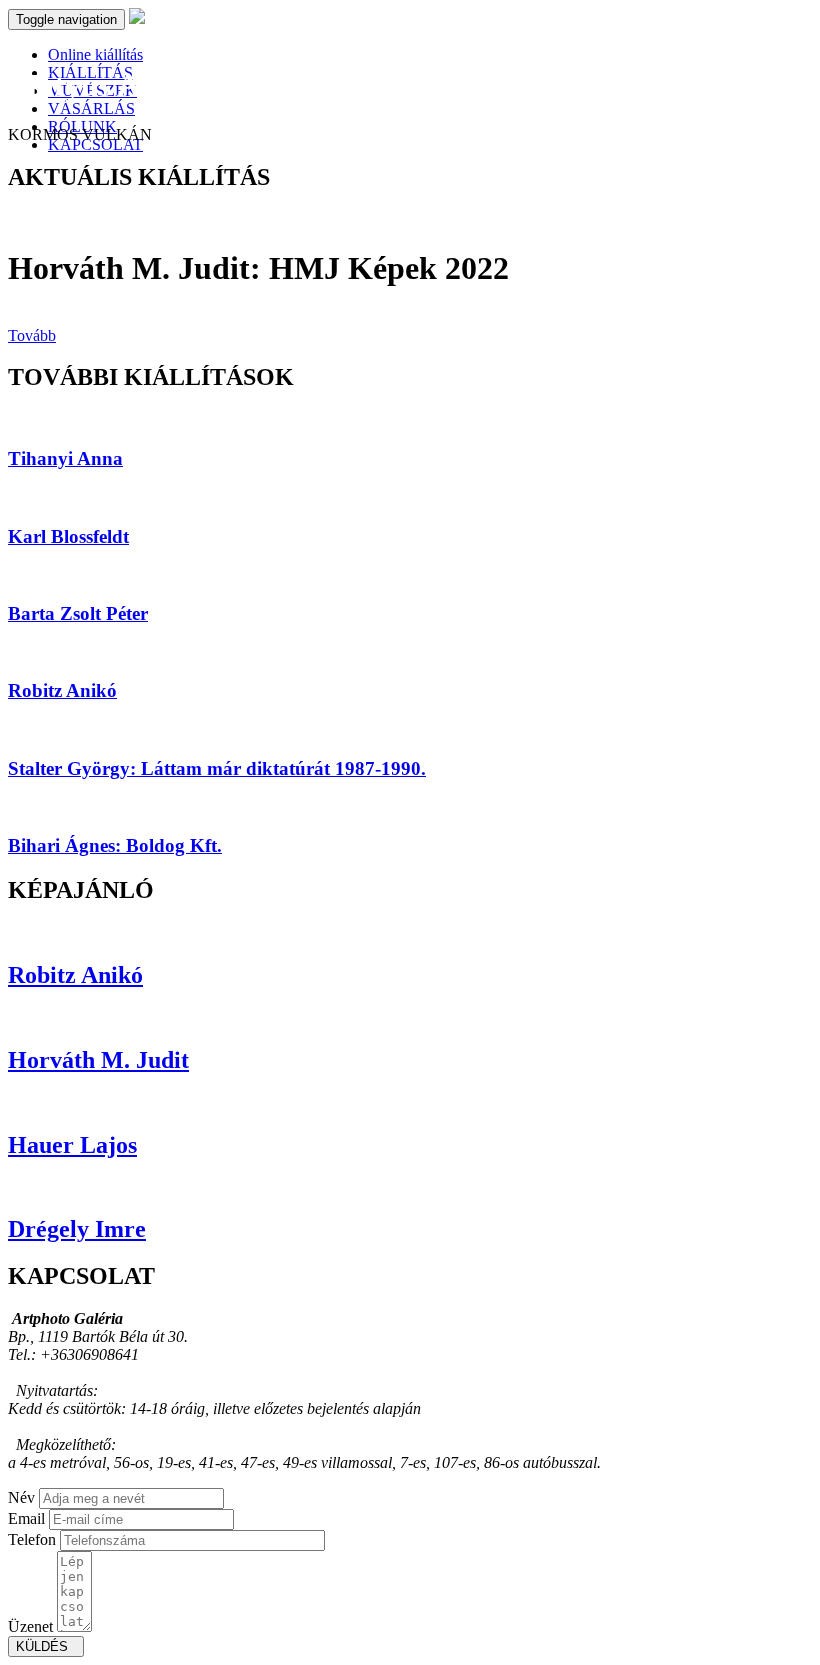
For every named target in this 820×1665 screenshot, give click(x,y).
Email (26, 1518)
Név (21, 1497)
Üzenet (30, 1626)
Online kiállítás (95, 54)
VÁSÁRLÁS (91, 108)
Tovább (32, 335)
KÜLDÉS (46, 1646)
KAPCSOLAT (95, 144)
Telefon (32, 1539)
